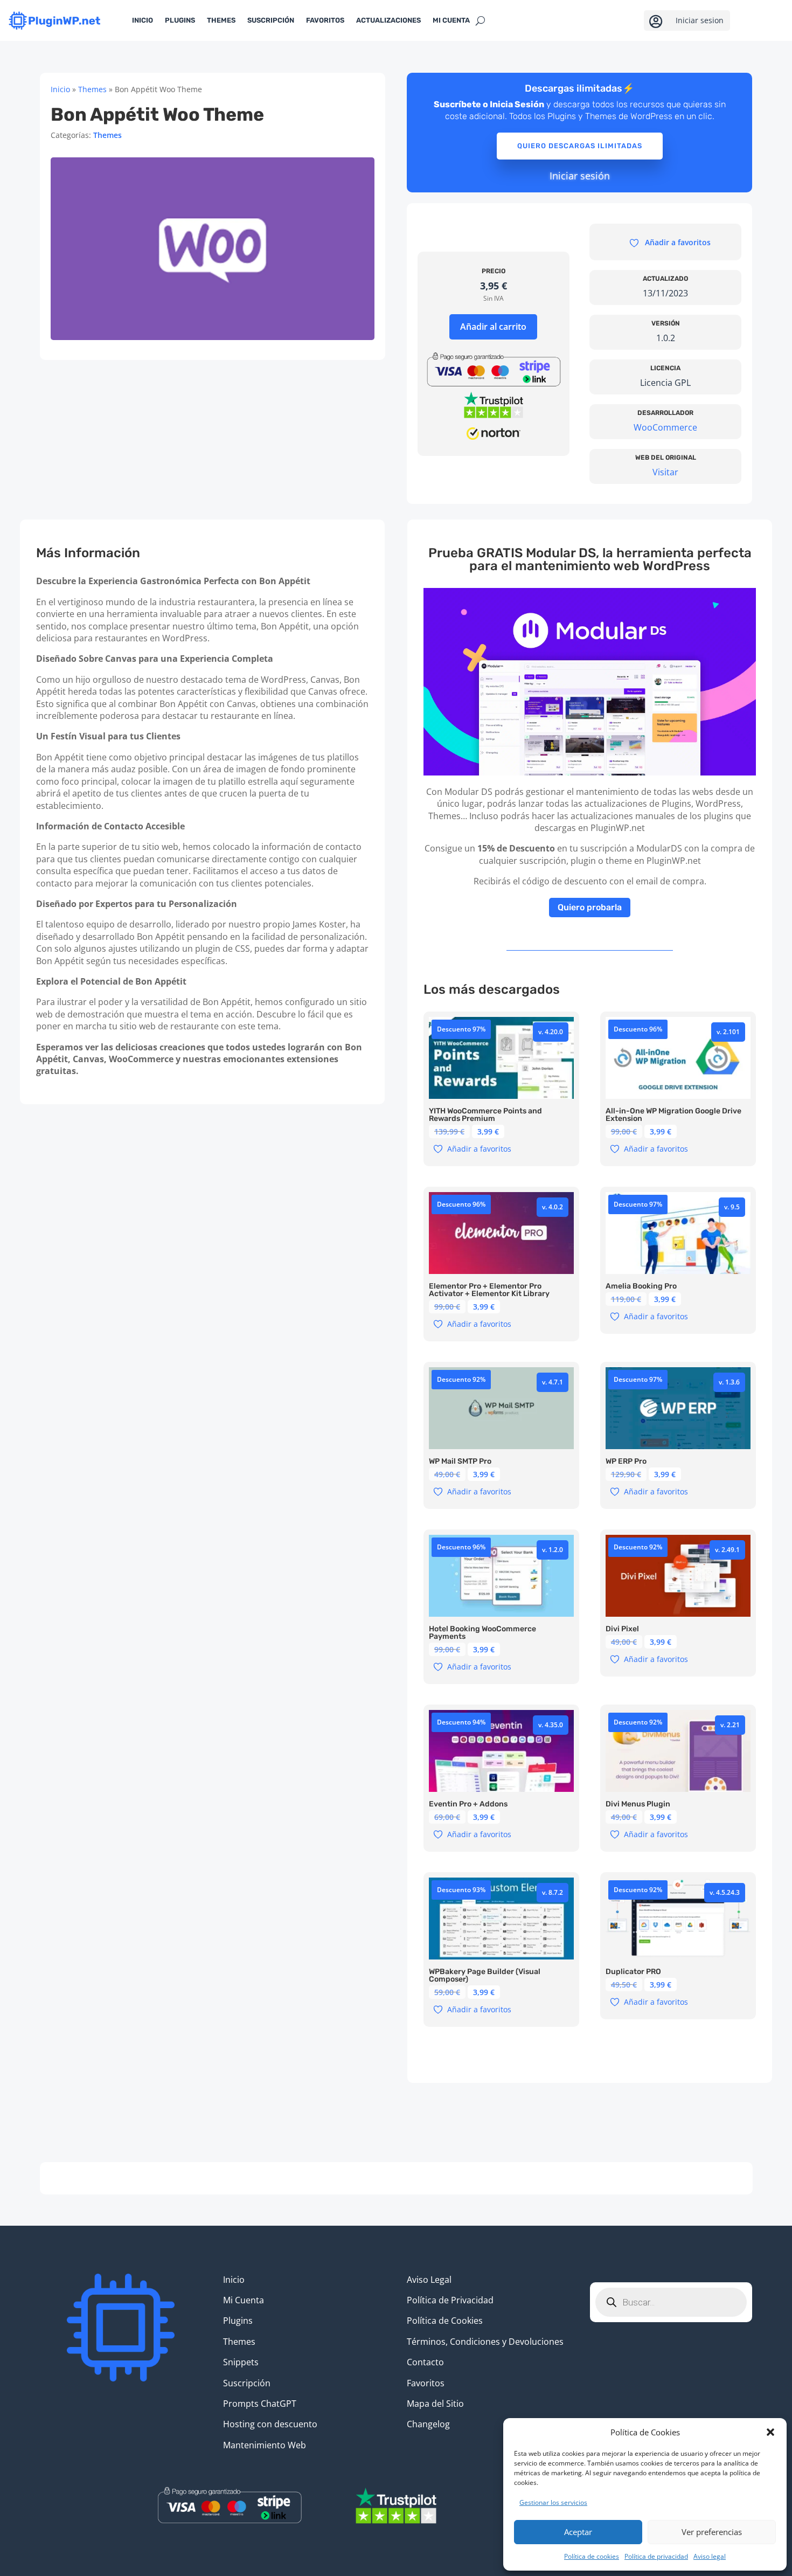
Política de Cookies (445, 2321)
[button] (770, 2432)
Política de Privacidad (450, 2300)
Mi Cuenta (244, 2300)
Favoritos (325, 20)
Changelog (428, 2424)
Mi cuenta (451, 20)
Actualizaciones (388, 20)
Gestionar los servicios (553, 2502)
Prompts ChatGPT (260, 2404)
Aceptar (578, 2532)
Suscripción (271, 20)
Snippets (241, 2362)
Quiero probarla (590, 907)
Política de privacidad (656, 2556)
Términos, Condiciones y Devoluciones (485, 2342)
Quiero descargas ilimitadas (580, 146)
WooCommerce (665, 427)
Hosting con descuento (270, 2424)
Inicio (143, 20)
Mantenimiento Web (265, 2445)
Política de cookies (592, 2556)
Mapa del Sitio (435, 2404)
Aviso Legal (429, 2280)
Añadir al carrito (493, 327)
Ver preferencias (712, 2532)
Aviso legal (710, 2556)
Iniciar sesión (580, 176)
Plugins (180, 20)
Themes (221, 20)
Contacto (425, 2362)
